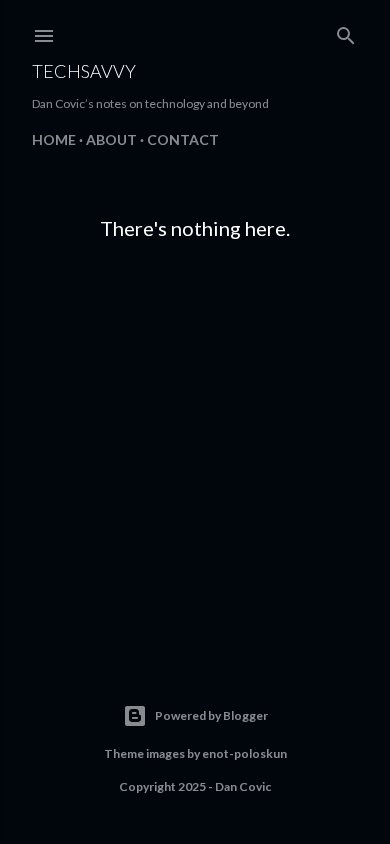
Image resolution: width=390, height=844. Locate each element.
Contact (183, 139)
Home (54, 139)
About (111, 139)
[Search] (346, 31)
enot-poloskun (244, 753)
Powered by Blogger (211, 715)
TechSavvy (84, 71)
